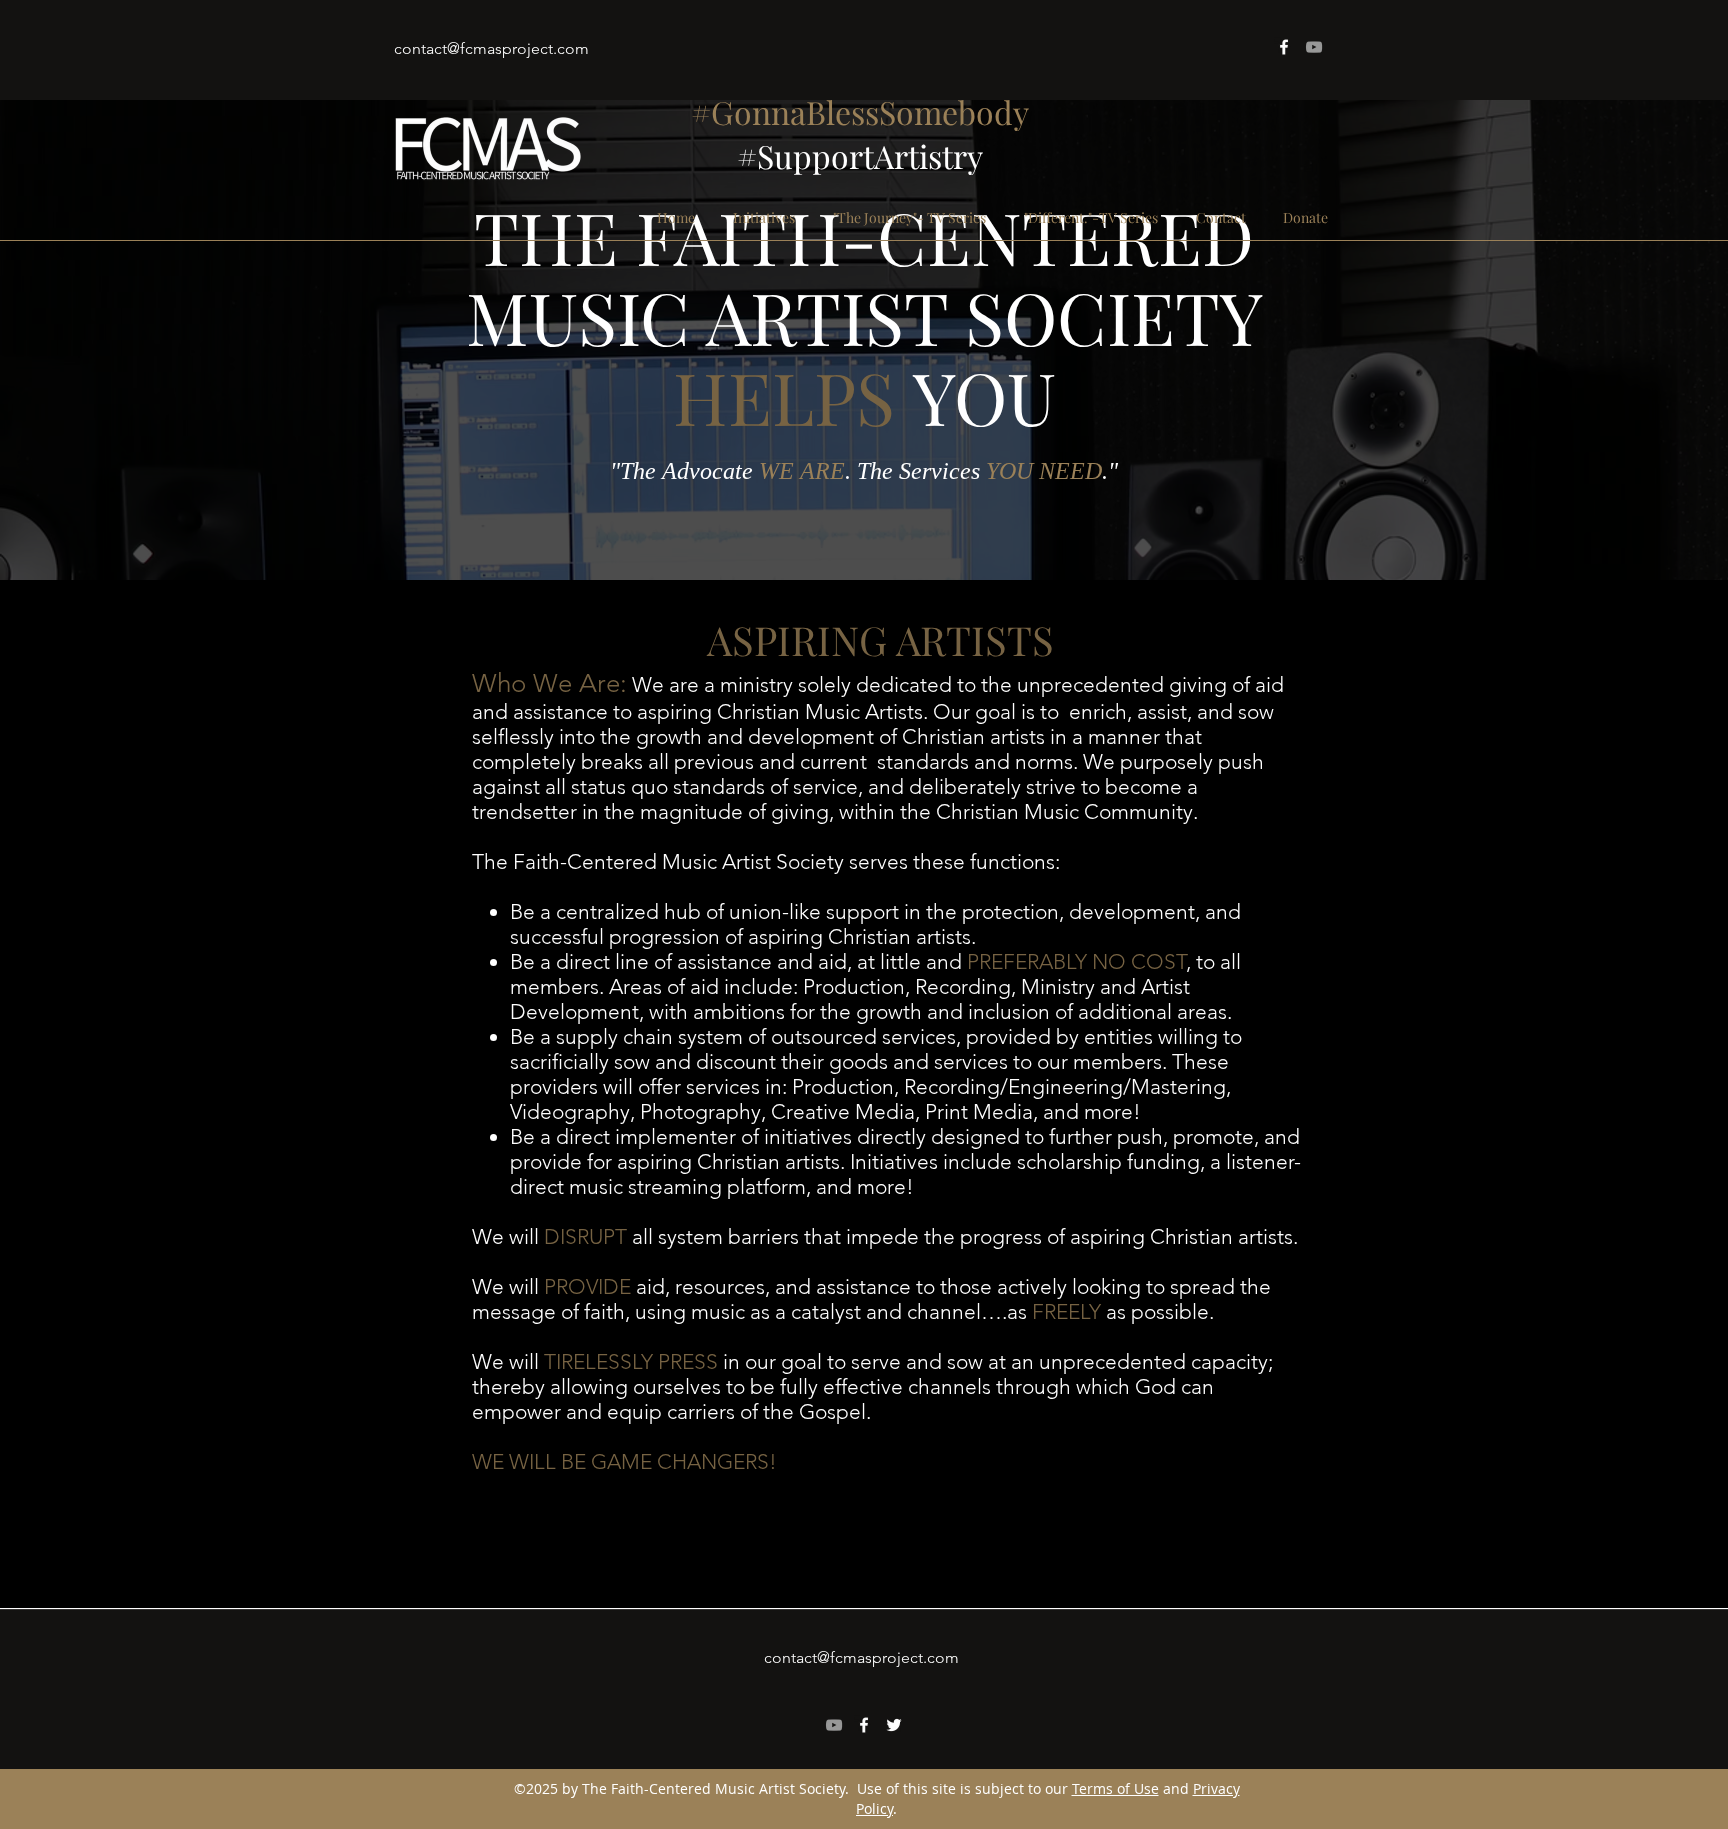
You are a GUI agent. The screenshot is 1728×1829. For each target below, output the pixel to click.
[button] (764, 218)
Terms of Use (1115, 1788)
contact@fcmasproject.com (491, 48)
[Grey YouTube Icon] (1314, 47)
